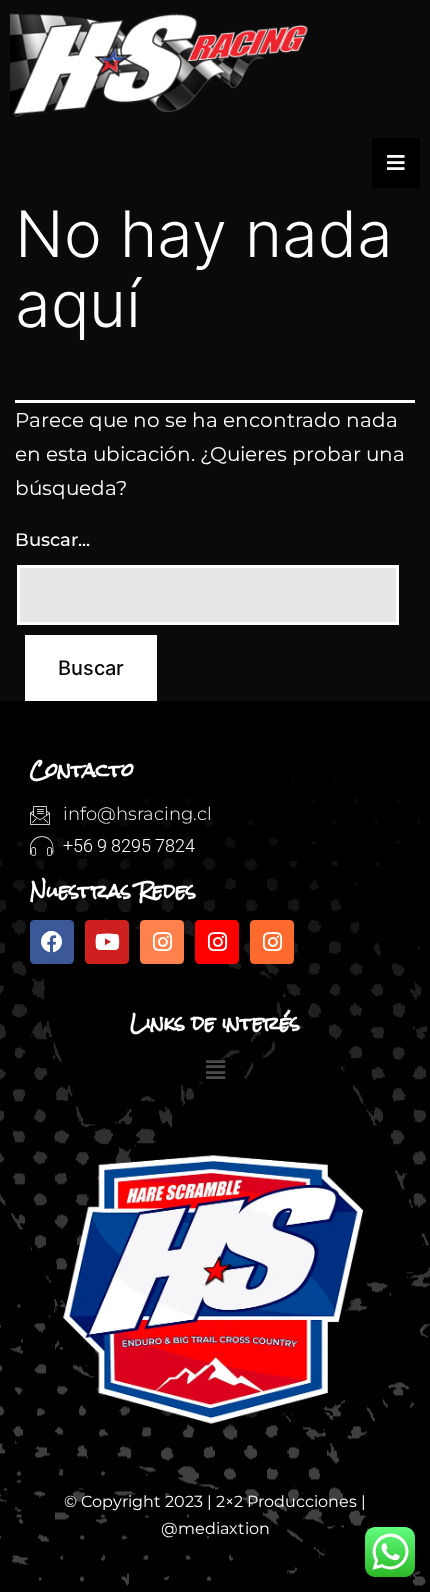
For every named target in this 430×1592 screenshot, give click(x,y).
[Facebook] (52, 942)
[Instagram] (162, 942)
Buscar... (52, 540)
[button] (215, 1071)
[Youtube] (107, 942)
